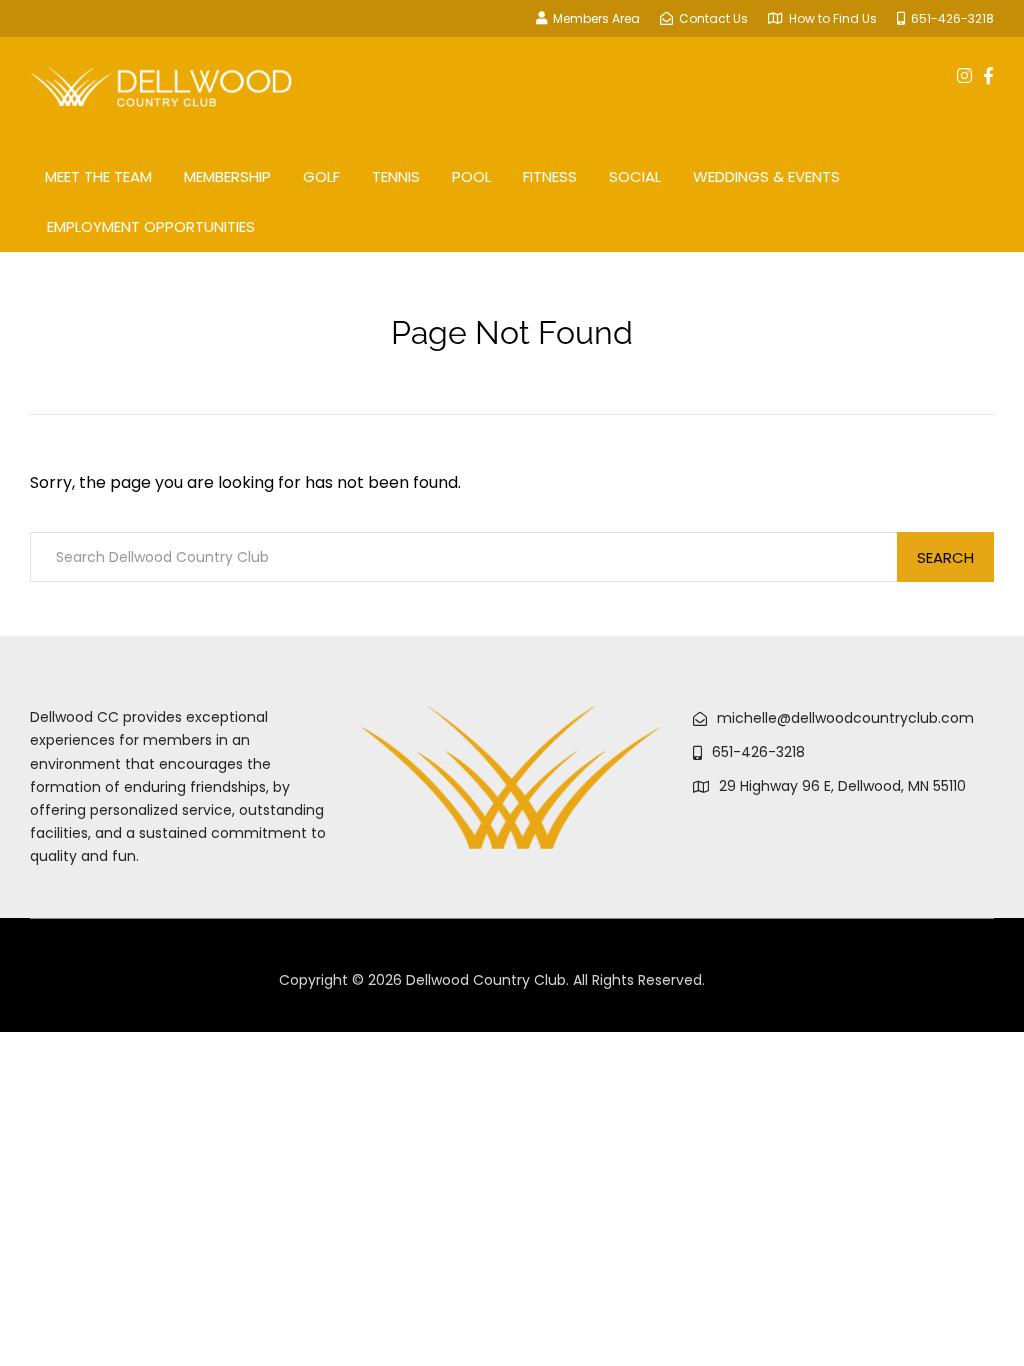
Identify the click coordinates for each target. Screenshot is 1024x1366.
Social (635, 176)
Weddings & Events (766, 176)
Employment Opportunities (151, 226)
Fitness (550, 176)
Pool (471, 176)
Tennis (396, 176)
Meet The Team (98, 176)
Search (945, 557)
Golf (321, 176)
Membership (227, 176)
